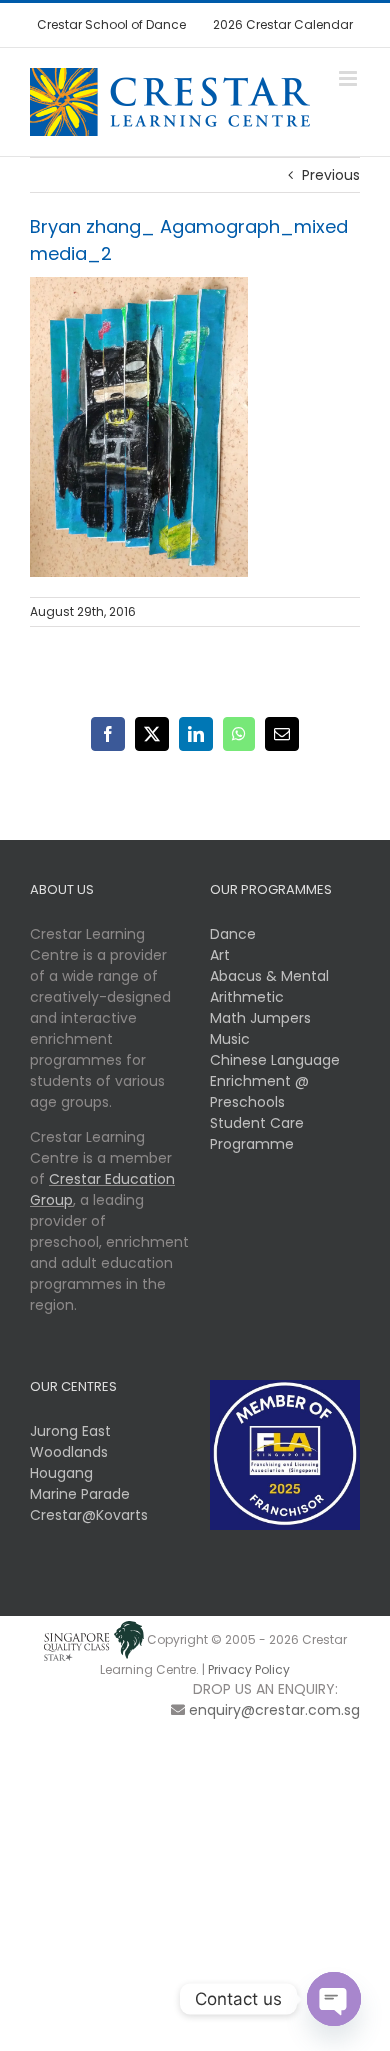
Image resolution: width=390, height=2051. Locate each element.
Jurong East (70, 1431)
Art (220, 955)
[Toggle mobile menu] (349, 78)
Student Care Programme (257, 1133)
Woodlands (69, 1452)
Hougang (61, 1473)
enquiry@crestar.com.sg (274, 1710)
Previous (331, 175)
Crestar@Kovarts (89, 1515)
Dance (233, 934)
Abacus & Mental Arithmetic (269, 986)
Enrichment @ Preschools (259, 1091)
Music (230, 1039)
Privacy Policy (249, 1669)
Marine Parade (80, 1494)
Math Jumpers (260, 1018)
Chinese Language (275, 1060)
